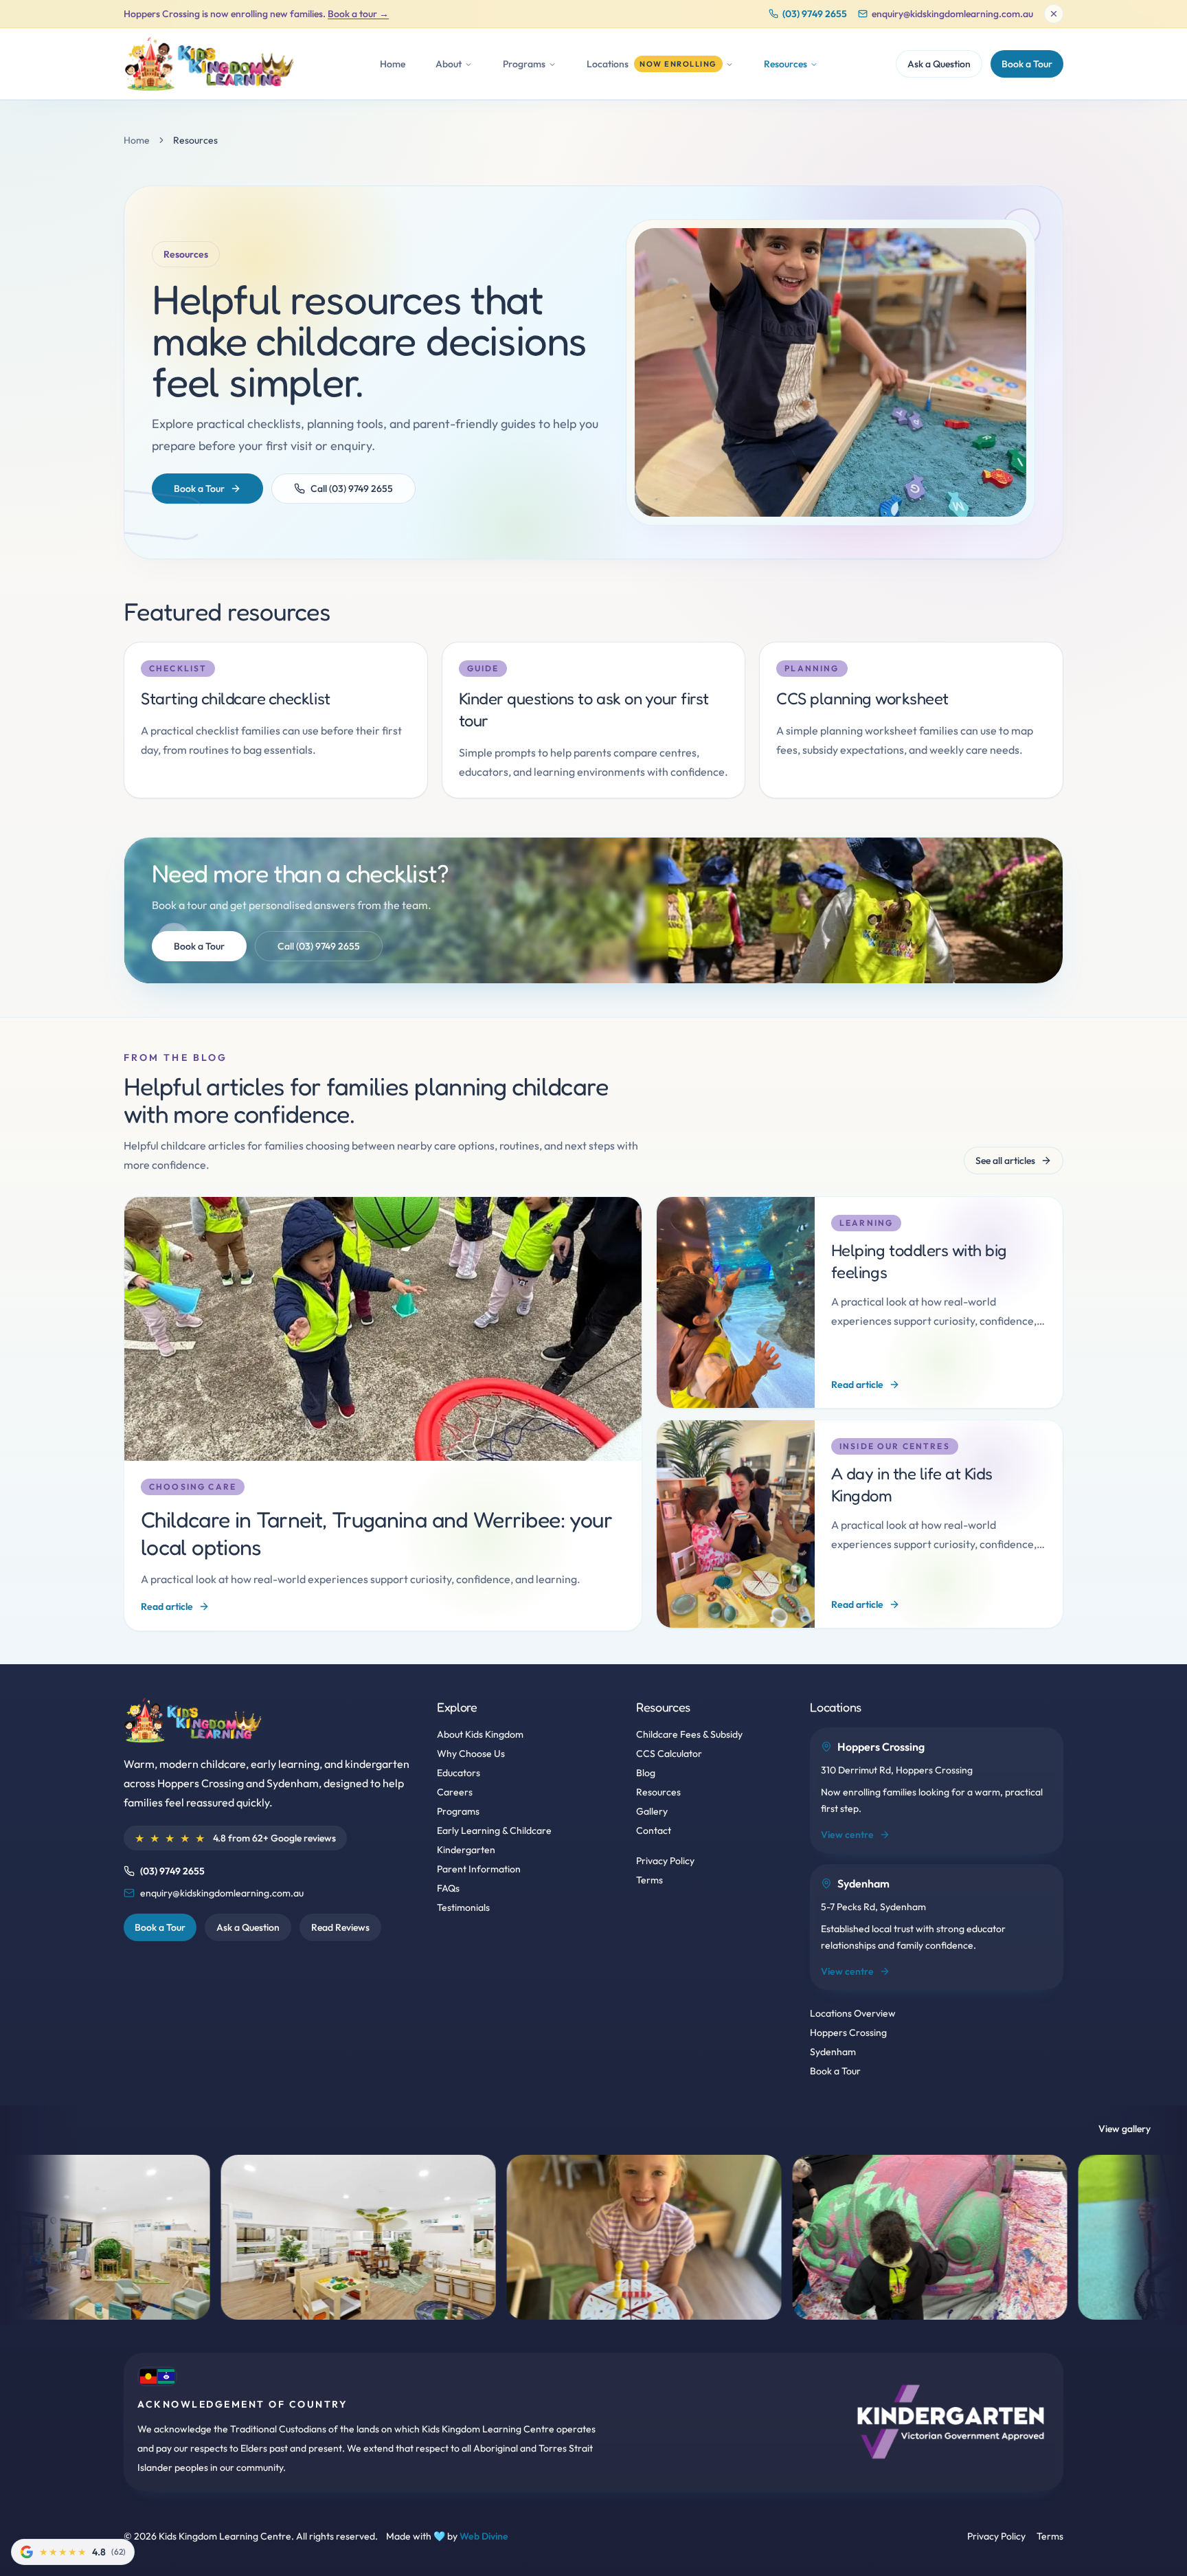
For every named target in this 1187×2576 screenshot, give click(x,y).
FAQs (448, 1888)
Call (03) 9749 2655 (352, 489)
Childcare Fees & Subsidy (689, 1734)
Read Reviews (340, 1927)
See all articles (1005, 1161)
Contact (654, 1830)
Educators (459, 1773)
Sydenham (833, 2052)
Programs (458, 1811)
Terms (649, 1880)
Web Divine (484, 2536)
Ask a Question (939, 64)
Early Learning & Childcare (494, 1830)
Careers (455, 1792)
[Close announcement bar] (1054, 14)
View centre (847, 1835)
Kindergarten (466, 1850)
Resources (658, 1792)
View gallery (1124, 2129)
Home (393, 64)
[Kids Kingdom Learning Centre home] (213, 64)
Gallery (652, 1811)
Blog (646, 1773)
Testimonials (463, 1907)
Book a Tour (1027, 64)
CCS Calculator (669, 1754)
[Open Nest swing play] (961, 2237)
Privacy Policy (665, 1861)
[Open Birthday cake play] (389, 2237)
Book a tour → (358, 14)
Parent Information (479, 1869)
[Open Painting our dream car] (675, 2237)
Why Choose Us (471, 1754)
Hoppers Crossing (848, 2032)
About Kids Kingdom (480, 1734)
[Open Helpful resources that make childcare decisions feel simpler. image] (830, 372)
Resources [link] (195, 140)
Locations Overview (853, 2013)
